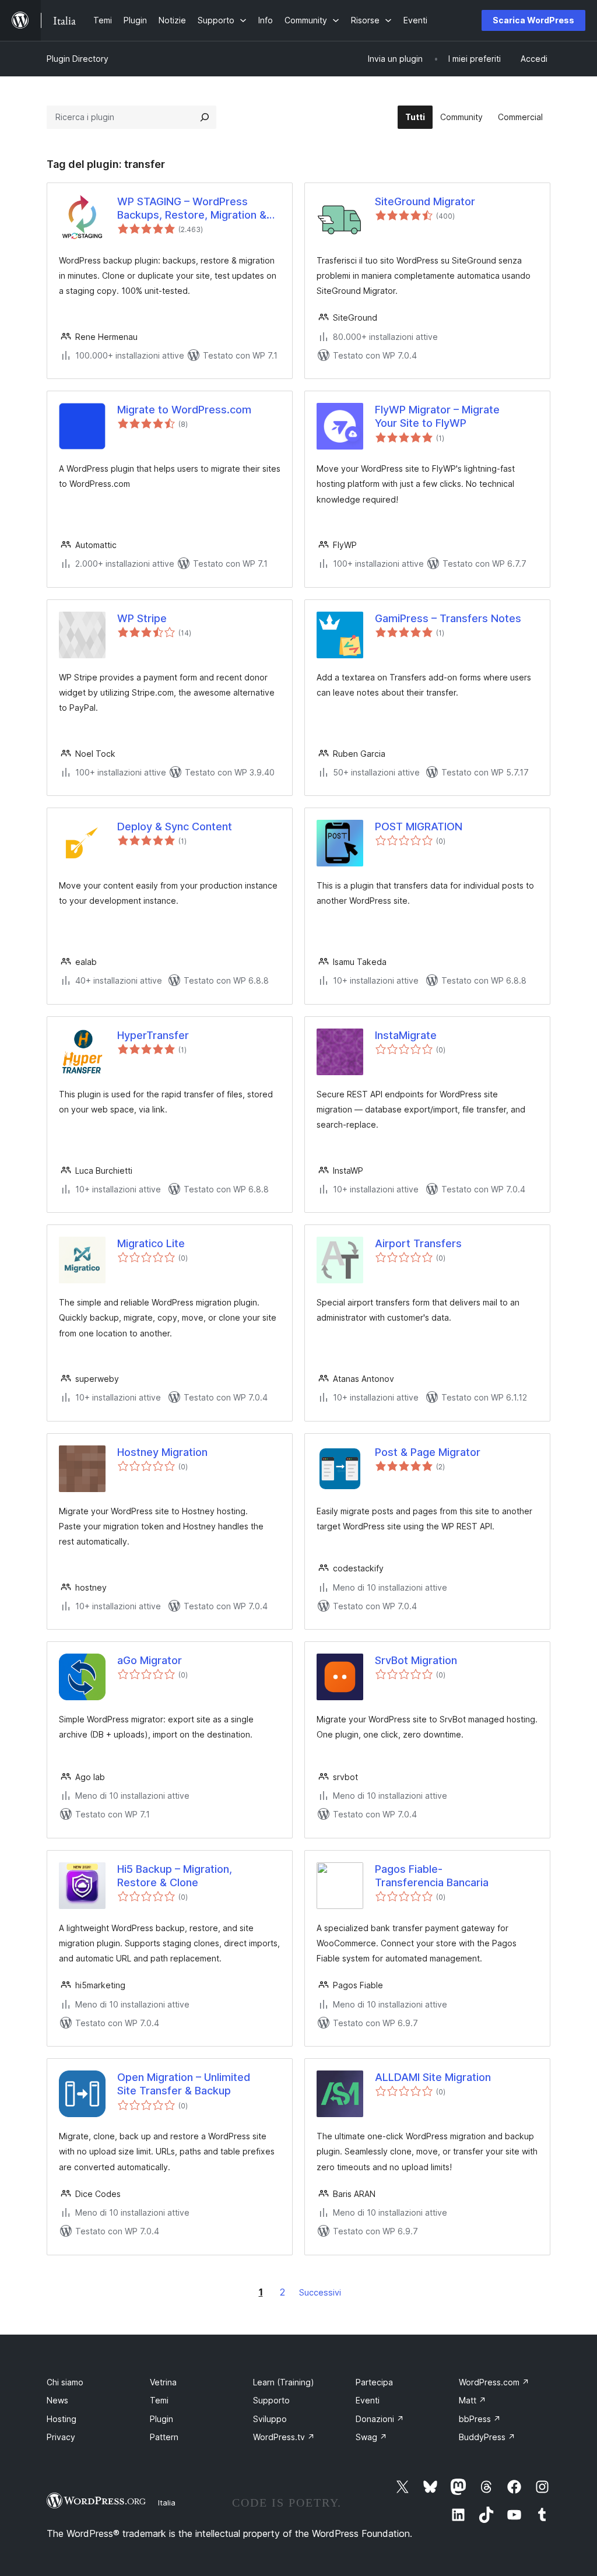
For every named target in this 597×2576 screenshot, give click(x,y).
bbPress (480, 2419)
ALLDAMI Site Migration (433, 2077)
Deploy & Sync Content (175, 827)
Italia (167, 2503)
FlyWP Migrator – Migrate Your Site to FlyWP (437, 416)
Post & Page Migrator (428, 1452)
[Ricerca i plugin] (205, 117)
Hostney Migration (162, 1452)
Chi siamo (65, 2382)
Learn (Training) (284, 2382)
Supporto (271, 2400)
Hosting (62, 2419)
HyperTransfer (153, 1035)
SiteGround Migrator (425, 201)
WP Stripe (142, 618)
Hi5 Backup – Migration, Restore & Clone (175, 1876)
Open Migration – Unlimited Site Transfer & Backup (184, 2084)
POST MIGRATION (419, 827)
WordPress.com (494, 2382)
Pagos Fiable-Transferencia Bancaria (432, 1876)
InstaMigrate (406, 1035)
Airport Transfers (418, 1243)
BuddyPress (487, 2437)
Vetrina (163, 2382)
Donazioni (380, 2419)
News (57, 2400)
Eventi (368, 2400)
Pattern (164, 2437)
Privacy (61, 2437)
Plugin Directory (78, 59)
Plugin (161, 2419)
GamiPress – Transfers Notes (448, 618)
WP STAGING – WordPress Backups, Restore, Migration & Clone (192, 209)
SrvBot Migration (416, 1660)
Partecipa (374, 2382)
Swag (371, 2437)
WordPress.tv (284, 2437)
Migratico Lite (151, 1243)
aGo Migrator (150, 1660)
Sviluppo (270, 2419)
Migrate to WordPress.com (184, 410)
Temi (159, 2400)
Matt (473, 2400)
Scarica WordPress (533, 20)
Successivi (320, 2292)
